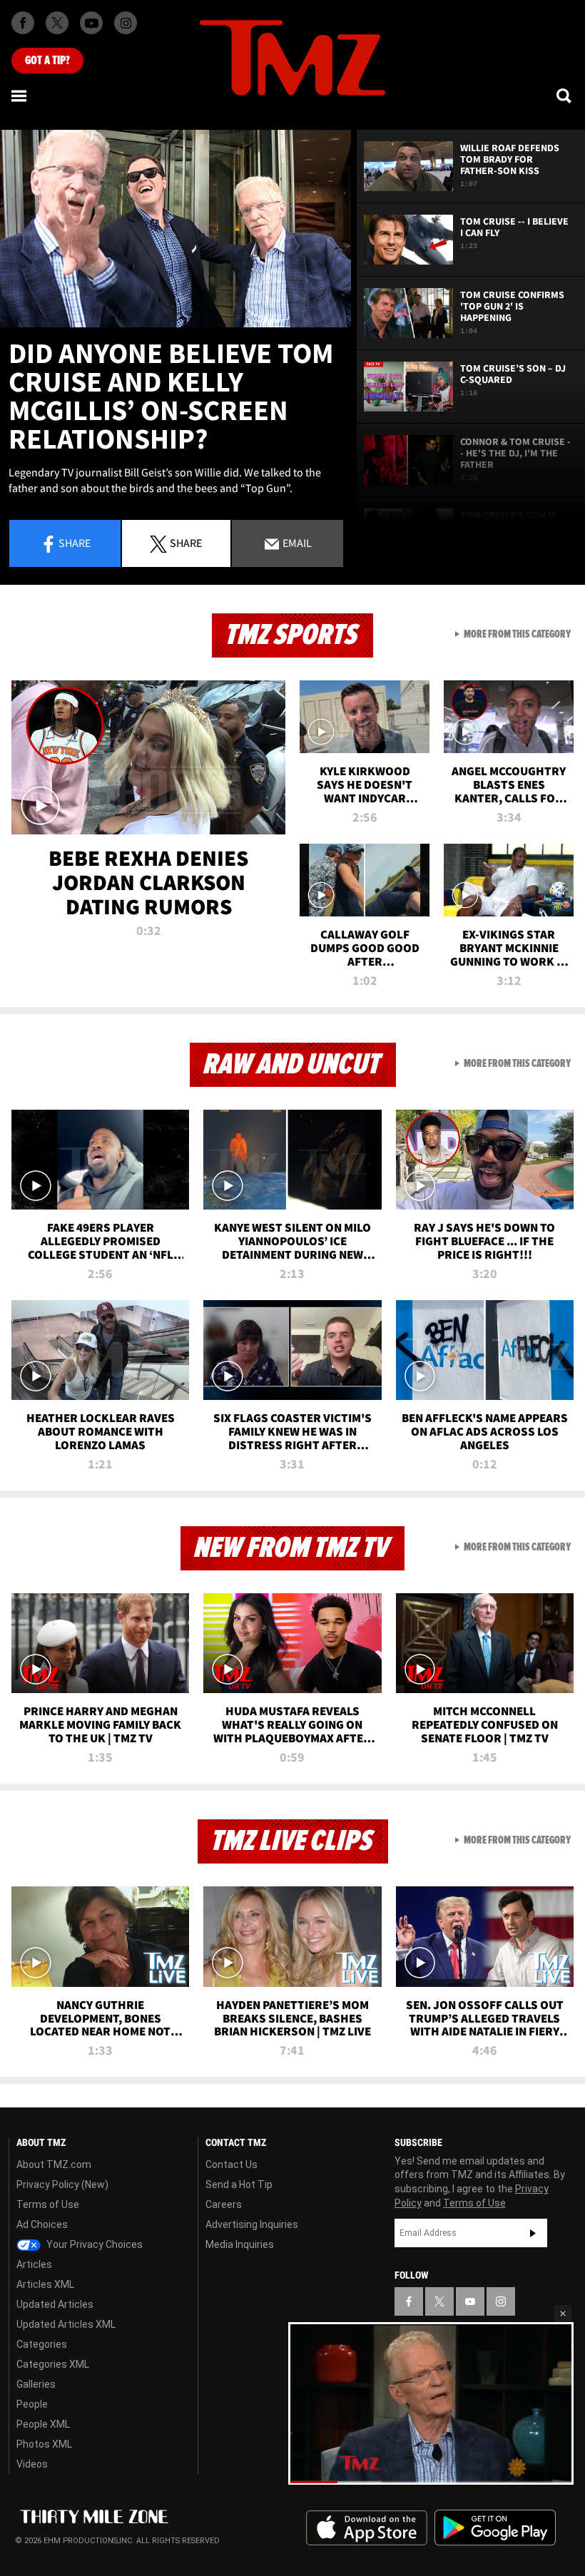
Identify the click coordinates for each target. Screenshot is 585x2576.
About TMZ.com (54, 2164)
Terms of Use (48, 2204)
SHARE (186, 543)
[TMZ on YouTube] (470, 2301)
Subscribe (533, 2233)
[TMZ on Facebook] (23, 23)
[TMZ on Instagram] (126, 23)
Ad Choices (42, 2224)
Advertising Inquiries (252, 2224)
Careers (224, 2204)
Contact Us (232, 2164)
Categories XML (53, 2364)
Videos (32, 2464)
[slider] (431, 2482)
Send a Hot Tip (239, 2184)
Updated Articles (55, 2304)
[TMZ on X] (57, 23)
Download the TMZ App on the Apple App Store (367, 2528)
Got (47, 61)
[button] (563, 2314)
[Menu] (20, 96)
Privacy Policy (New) (62, 2184)
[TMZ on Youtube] (91, 23)
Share (75, 543)
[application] (175, 229)
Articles (34, 2264)
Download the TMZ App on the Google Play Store (495, 2528)
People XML (43, 2424)
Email (296, 543)
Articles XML (45, 2284)
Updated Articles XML (66, 2324)
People (32, 2404)
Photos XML (44, 2444)
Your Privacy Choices (93, 2244)
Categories (42, 2344)
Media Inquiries (240, 2244)
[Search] (565, 96)
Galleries (36, 2384)
